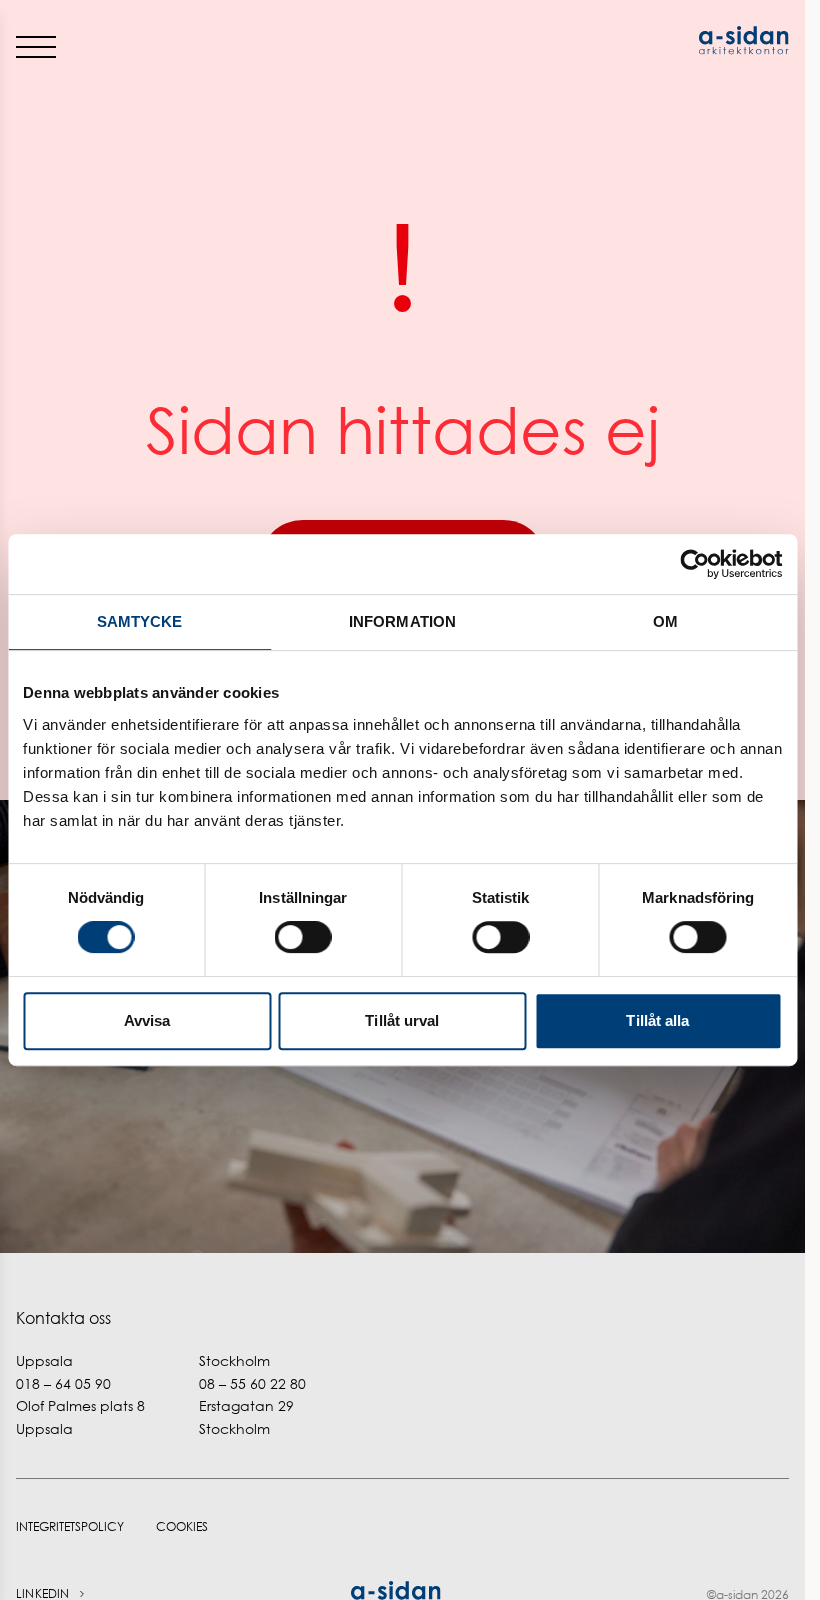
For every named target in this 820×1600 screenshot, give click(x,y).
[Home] (596, 40)
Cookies (182, 1526)
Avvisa (147, 1020)
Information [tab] (402, 621)
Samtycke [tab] (140, 621)
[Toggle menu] (36, 46)
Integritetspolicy (70, 1526)
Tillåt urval (402, 1020)
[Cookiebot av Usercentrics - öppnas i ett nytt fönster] (694, 564)
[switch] (303, 937)
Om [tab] (665, 621)
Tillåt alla (657, 1020)
